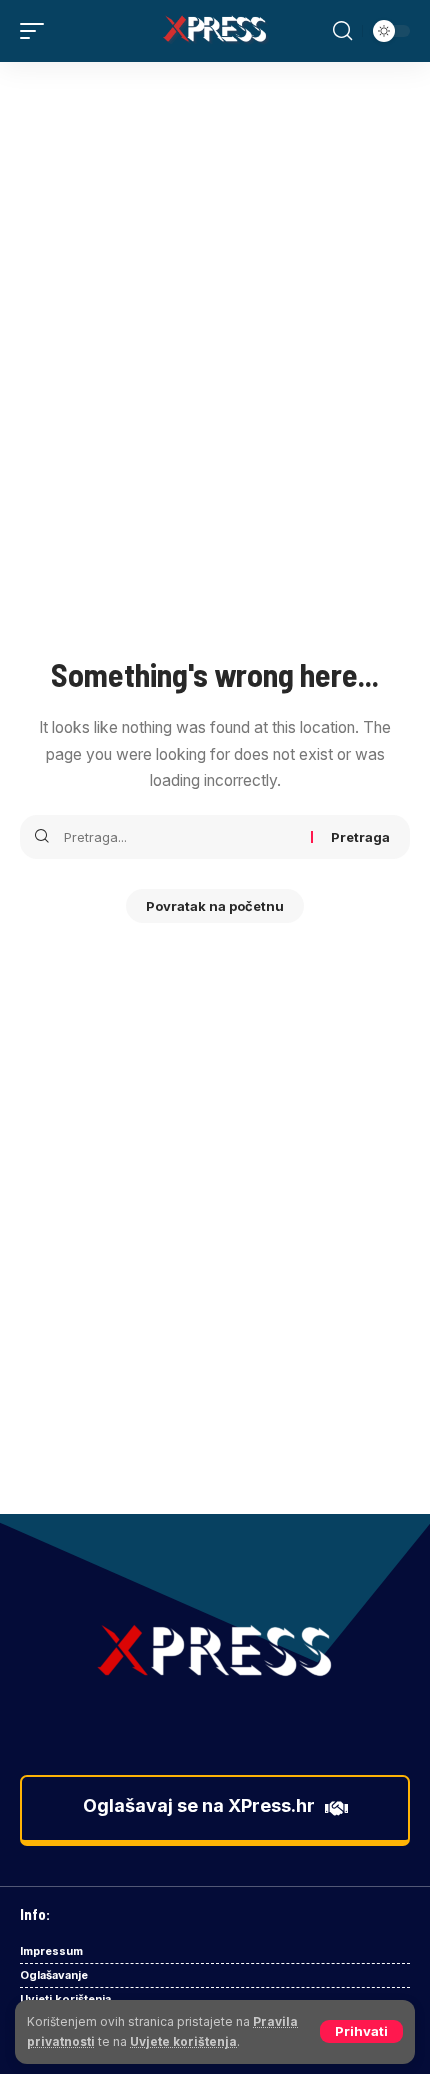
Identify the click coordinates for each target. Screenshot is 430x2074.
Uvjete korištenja (183, 2041)
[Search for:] (180, 837)
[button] (361, 2031)
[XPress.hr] (215, 31)
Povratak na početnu (215, 906)
